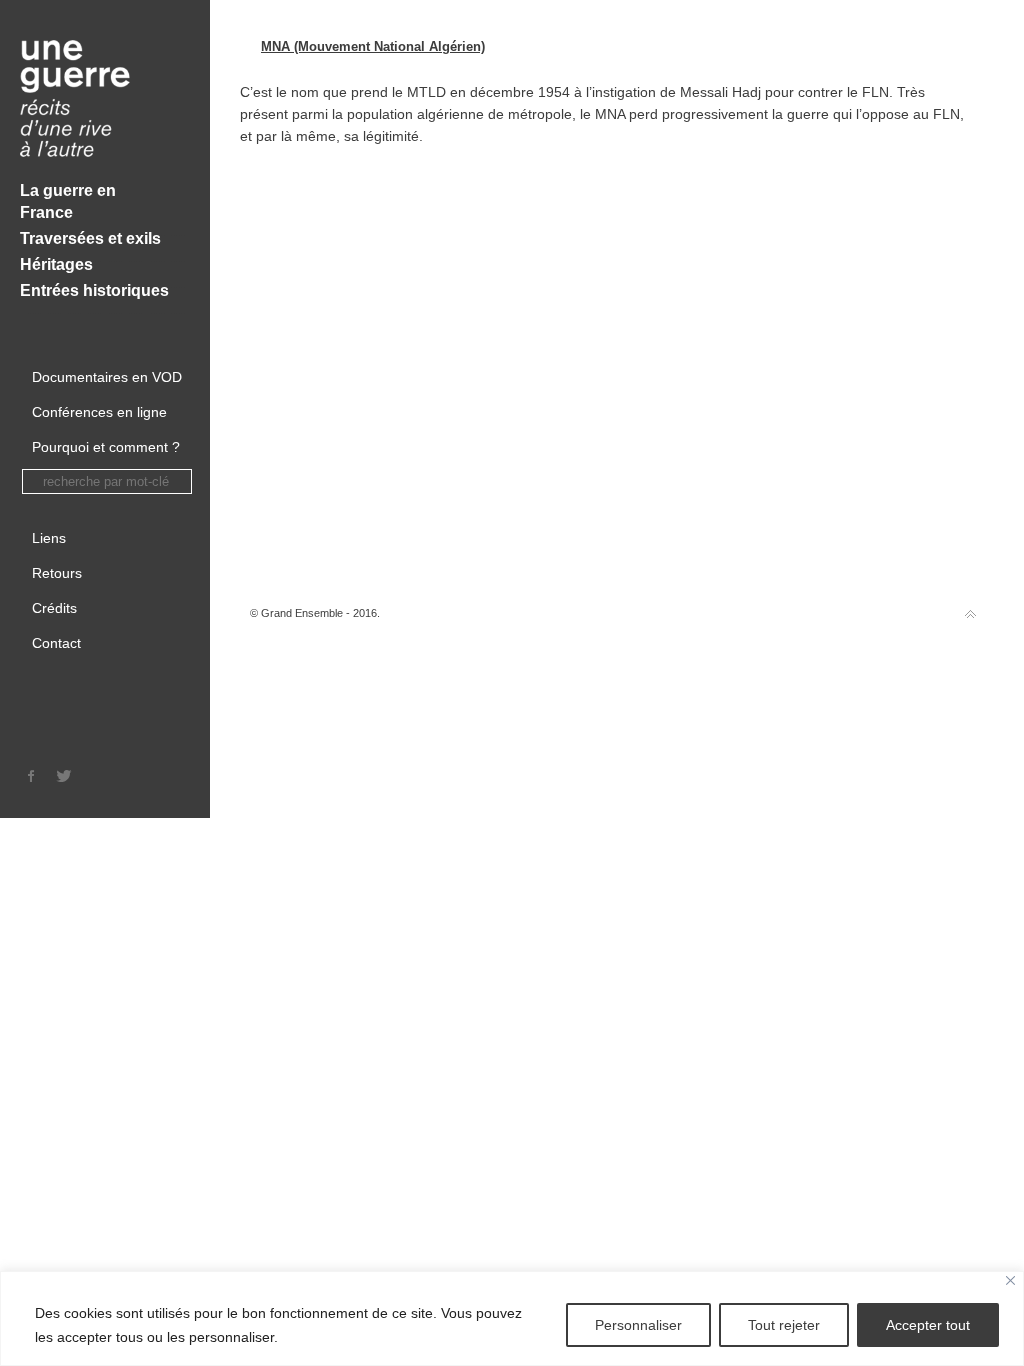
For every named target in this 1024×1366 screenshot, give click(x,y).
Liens (49, 538)
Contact (56, 643)
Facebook (32, 776)
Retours (57, 573)
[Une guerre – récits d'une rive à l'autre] (105, 101)
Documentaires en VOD (107, 377)
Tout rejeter (784, 1325)
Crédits (54, 608)
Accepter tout (928, 1325)
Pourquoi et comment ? (106, 447)
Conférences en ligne (99, 412)
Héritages (56, 264)
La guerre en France (68, 201)
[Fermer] (1010, 1280)
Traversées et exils (90, 238)
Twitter (64, 776)
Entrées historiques (94, 290)
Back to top (970, 614)
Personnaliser (638, 1325)
